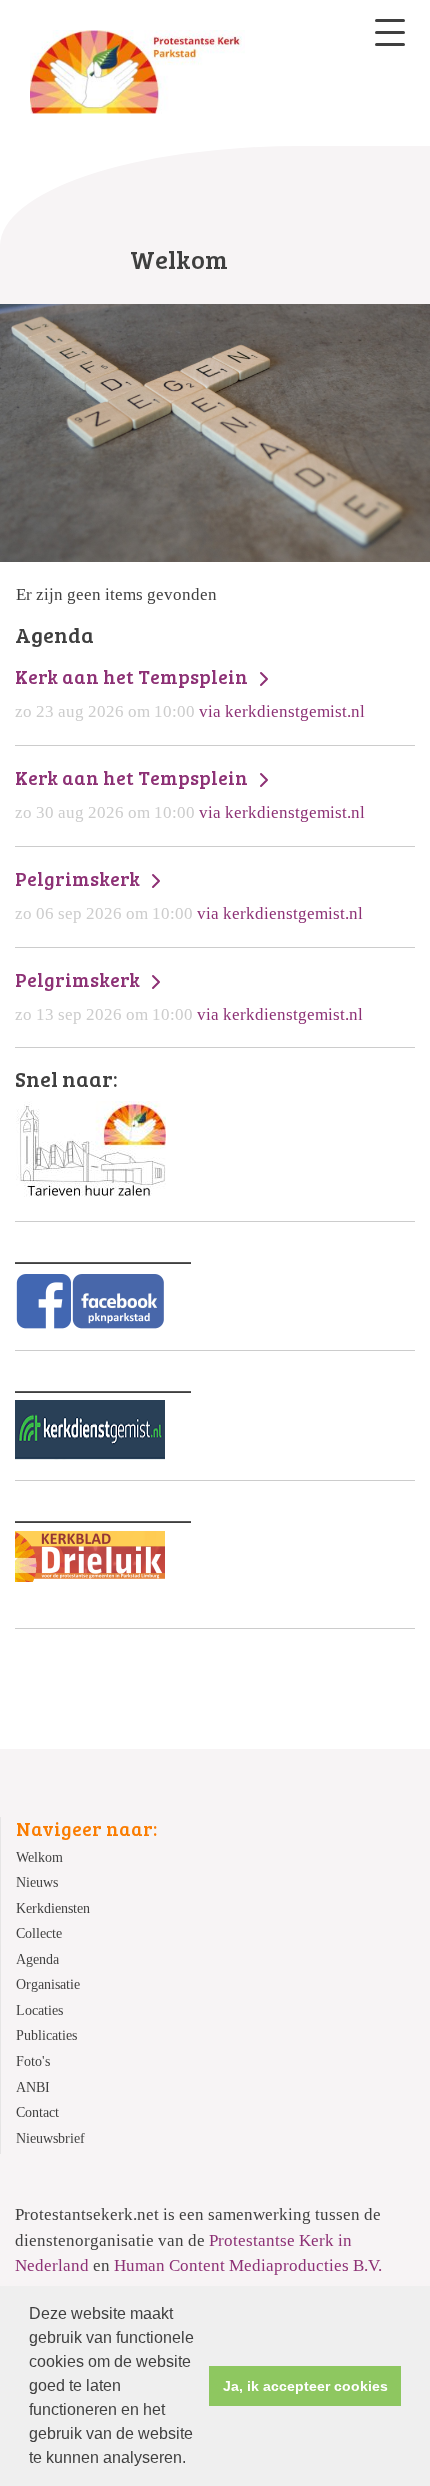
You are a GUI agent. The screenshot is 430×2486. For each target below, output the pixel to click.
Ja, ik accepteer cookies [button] (305, 2386)
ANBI (33, 2087)
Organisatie (48, 1984)
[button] (193, 2460)
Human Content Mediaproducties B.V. (248, 2265)
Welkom (39, 1857)
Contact (37, 2112)
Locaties (39, 2010)
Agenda (37, 1959)
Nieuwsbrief (50, 2138)
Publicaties (46, 2035)
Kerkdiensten (53, 1908)
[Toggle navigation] (390, 32)
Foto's (33, 2061)
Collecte (39, 1933)
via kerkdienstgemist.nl (190, 693)
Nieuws (37, 1882)
